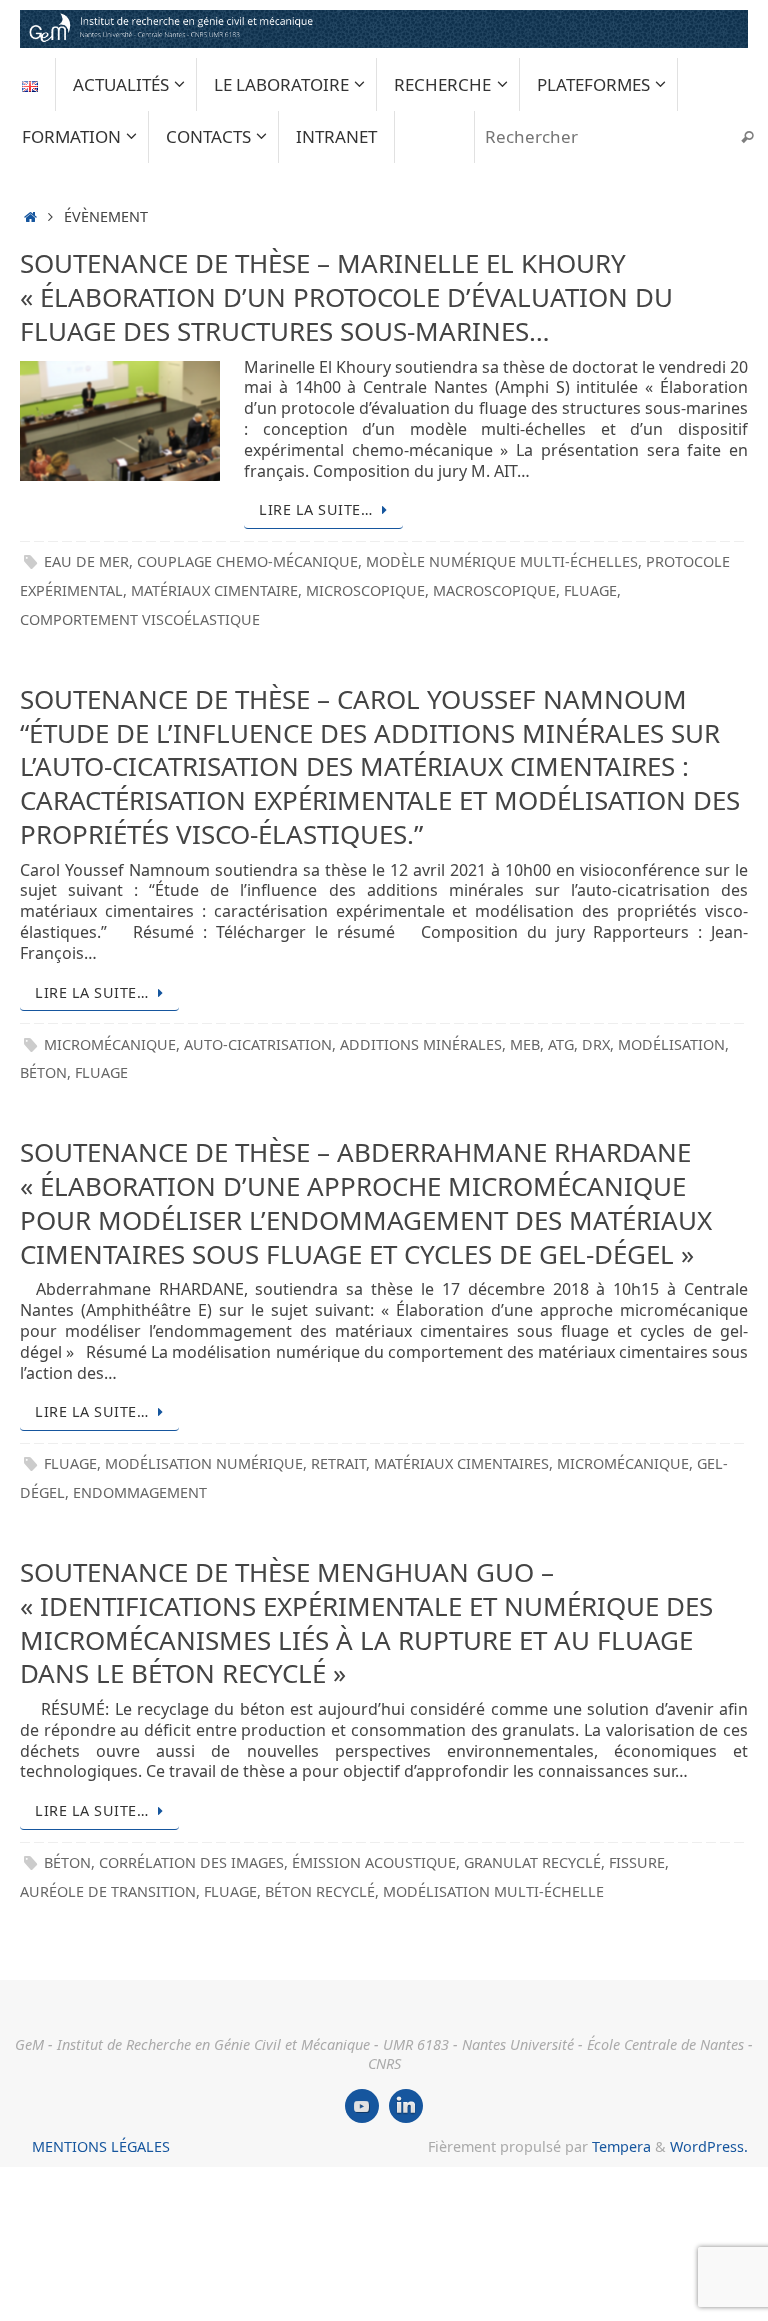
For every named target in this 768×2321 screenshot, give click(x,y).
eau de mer (86, 561)
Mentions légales (101, 2146)
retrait (338, 1463)
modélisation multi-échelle (493, 1891)
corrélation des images (191, 1862)
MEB (525, 1044)
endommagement (140, 1492)
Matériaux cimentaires (461, 1463)
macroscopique (494, 590)
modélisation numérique (204, 1463)
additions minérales (421, 1044)
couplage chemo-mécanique (247, 561)
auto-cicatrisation (258, 1044)
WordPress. (709, 2146)
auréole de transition (108, 1891)
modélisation (671, 1044)
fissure (637, 1862)
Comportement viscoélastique (140, 619)
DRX (596, 1044)
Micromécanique (110, 1044)
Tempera (621, 2146)
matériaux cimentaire (214, 590)
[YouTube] (362, 2106)
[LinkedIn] (406, 2106)
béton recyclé (320, 1891)
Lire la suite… (315, 509)
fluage (590, 590)
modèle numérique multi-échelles (502, 561)
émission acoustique (374, 1862)
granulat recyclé (532, 1862)
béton (43, 1072)
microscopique (365, 590)
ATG (561, 1044)
